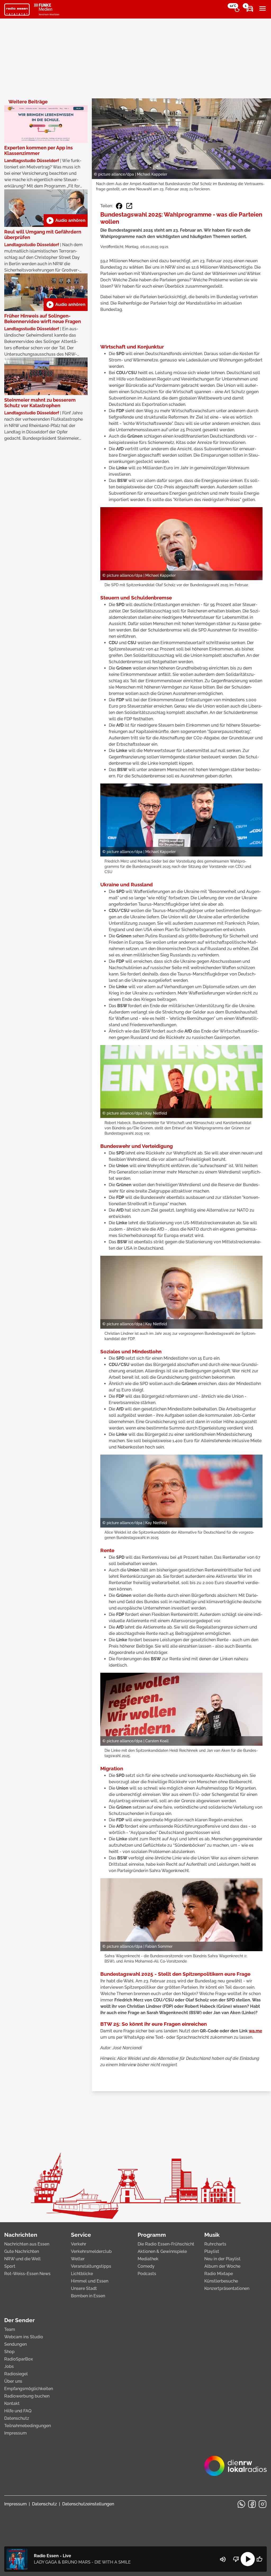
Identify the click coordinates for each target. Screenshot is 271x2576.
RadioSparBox (19, 2359)
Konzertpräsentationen (227, 2288)
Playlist (212, 2251)
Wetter (78, 2259)
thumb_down (236, 2559)
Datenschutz (17, 2418)
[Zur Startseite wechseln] (17, 10)
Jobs (9, 2366)
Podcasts (147, 2274)
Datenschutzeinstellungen (88, 2504)
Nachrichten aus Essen (27, 2244)
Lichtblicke (82, 2274)
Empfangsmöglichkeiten (29, 2389)
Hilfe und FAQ (18, 2411)
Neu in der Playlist (222, 2259)
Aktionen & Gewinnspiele (162, 2251)
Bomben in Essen (88, 2296)
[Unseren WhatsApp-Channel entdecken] (241, 2504)
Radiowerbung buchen (27, 2396)
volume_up (223, 2559)
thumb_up (259, 2559)
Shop (9, 2352)
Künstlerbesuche (221, 2281)
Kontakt (12, 2403)
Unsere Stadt (84, 2288)
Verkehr (79, 2244)
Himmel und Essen (90, 2281)
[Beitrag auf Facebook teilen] (119, 206)
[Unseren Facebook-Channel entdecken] (252, 2504)
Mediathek (148, 2259)
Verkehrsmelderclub (91, 2251)
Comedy (146, 2266)
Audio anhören (66, 221)
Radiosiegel (16, 2374)
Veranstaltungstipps (91, 2266)
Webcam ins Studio (24, 2337)
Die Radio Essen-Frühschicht (166, 2244)
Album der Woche (222, 2266)
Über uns (13, 2381)
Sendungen (15, 2344)
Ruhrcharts (215, 2244)
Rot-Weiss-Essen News (27, 2274)
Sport (10, 2266)
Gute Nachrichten (22, 2251)
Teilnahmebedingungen (28, 2426)
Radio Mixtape (219, 2274)
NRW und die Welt (22, 2259)
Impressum (15, 2433)
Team (10, 2329)
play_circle (248, 2559)
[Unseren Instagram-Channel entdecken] (263, 2504)
